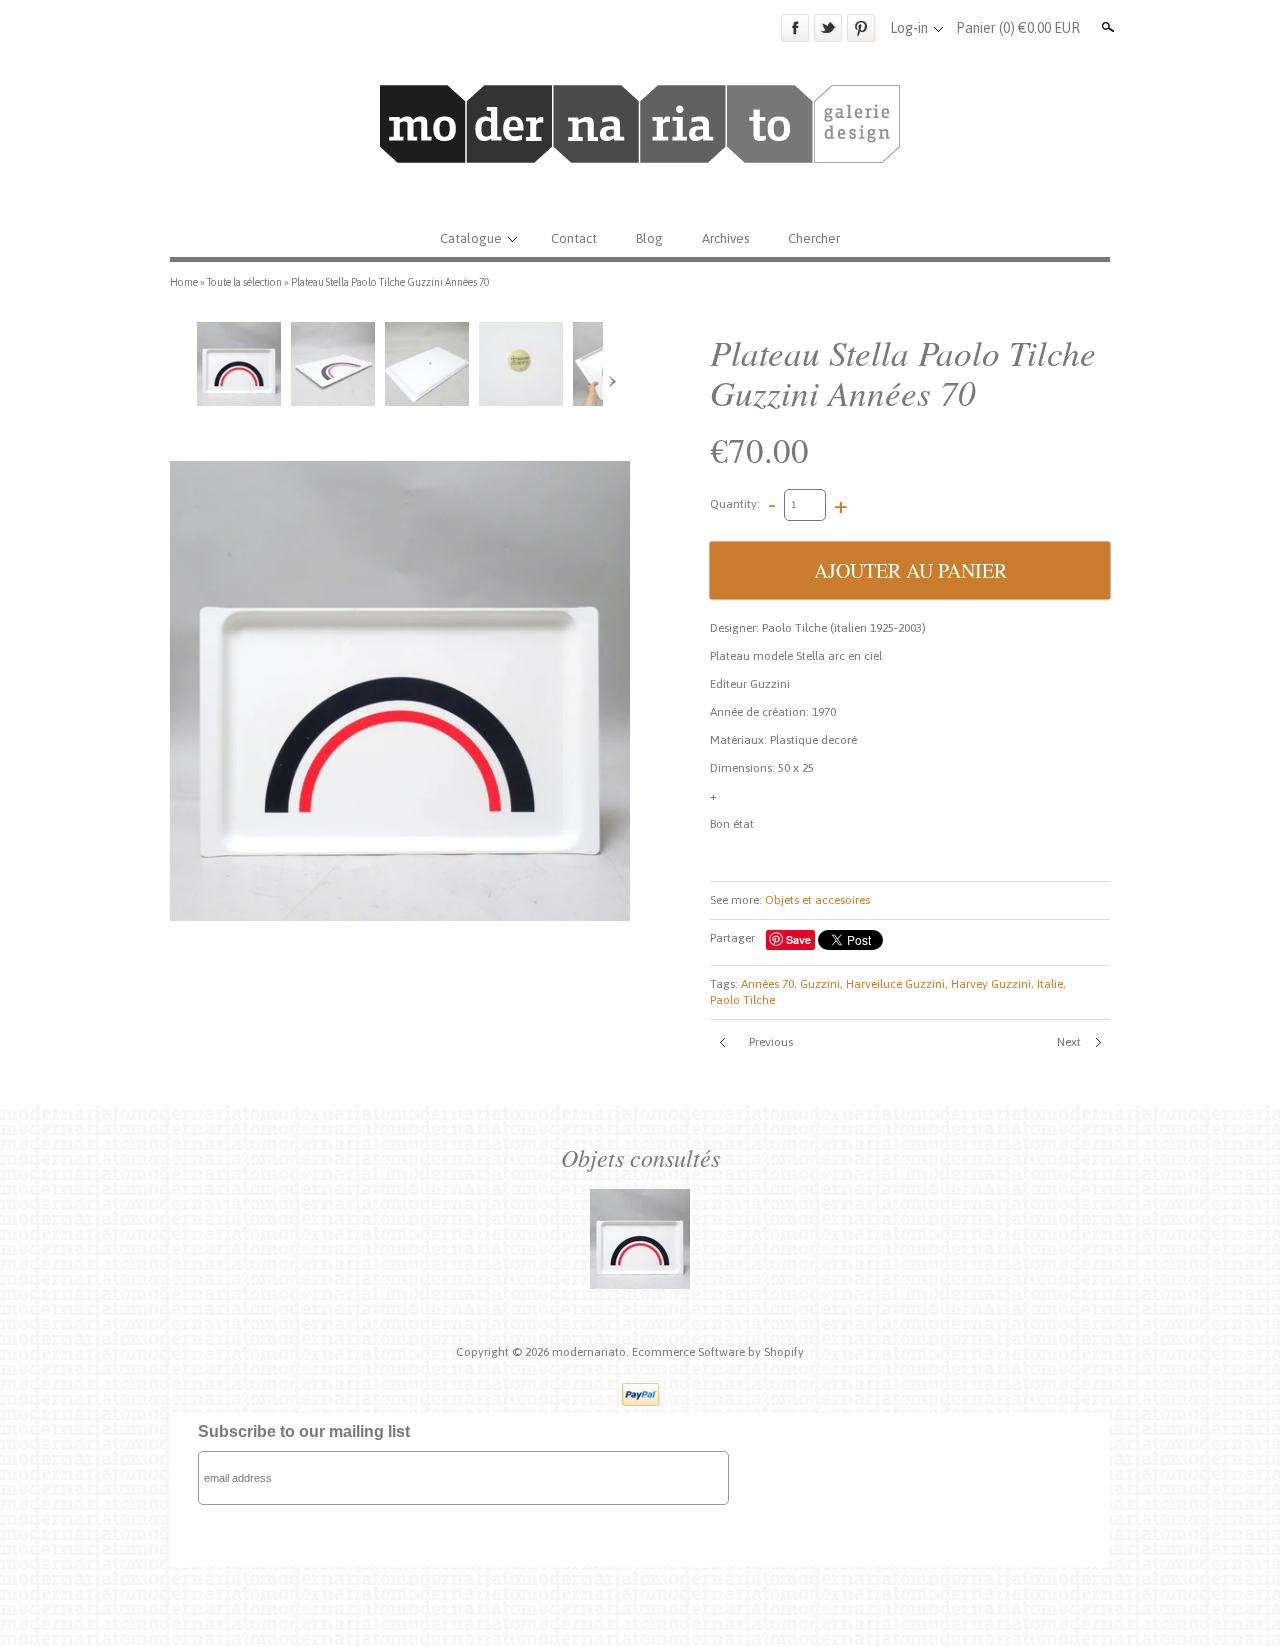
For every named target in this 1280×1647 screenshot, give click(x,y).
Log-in (909, 28)
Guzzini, (821, 984)
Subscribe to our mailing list (304, 1431)
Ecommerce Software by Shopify (718, 1352)
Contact (574, 238)
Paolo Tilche (742, 1000)
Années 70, (769, 984)
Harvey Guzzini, (992, 984)
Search (1106, 27)
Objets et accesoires (817, 900)
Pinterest (861, 28)
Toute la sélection (244, 282)
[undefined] (400, 691)
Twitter (828, 28)
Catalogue (471, 238)
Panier (1018, 28)
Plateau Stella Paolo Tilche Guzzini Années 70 (390, 282)
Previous (771, 1042)
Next (1069, 1042)
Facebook (795, 28)
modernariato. (592, 1352)
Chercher (814, 238)
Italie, (1051, 984)
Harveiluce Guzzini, (897, 984)
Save (798, 939)
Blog (649, 238)
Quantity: (735, 504)
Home (184, 282)
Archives (725, 238)
